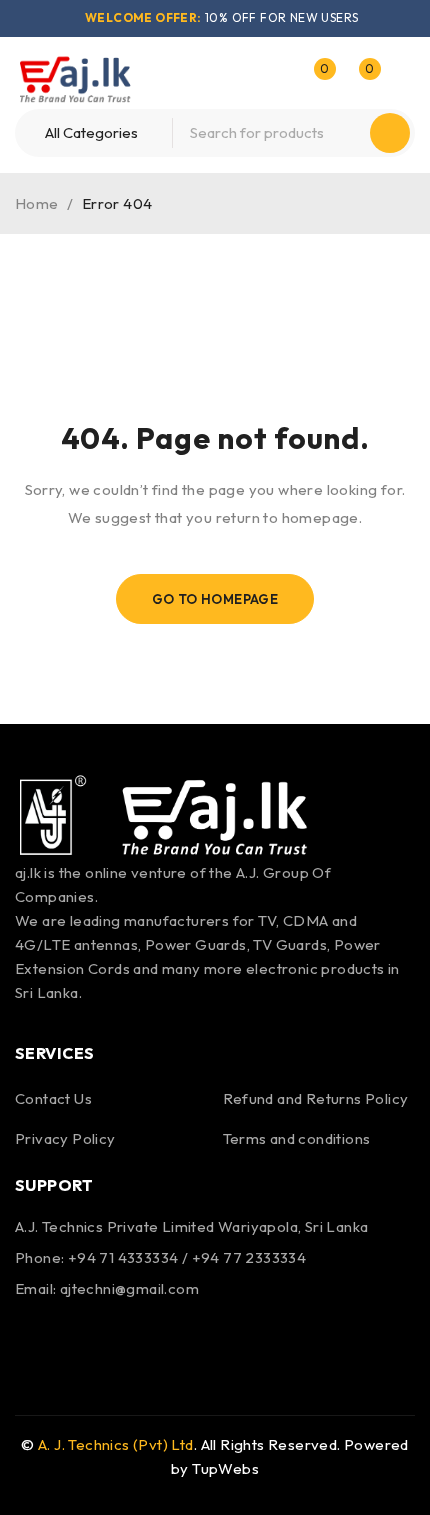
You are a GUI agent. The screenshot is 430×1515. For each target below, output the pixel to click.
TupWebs (225, 1468)
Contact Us (53, 1098)
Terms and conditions (297, 1138)
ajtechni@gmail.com (129, 1288)
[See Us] (88, 1336)
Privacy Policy (65, 1138)
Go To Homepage (215, 599)
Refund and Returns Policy (316, 1098)
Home (37, 203)
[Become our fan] (35, 1336)
